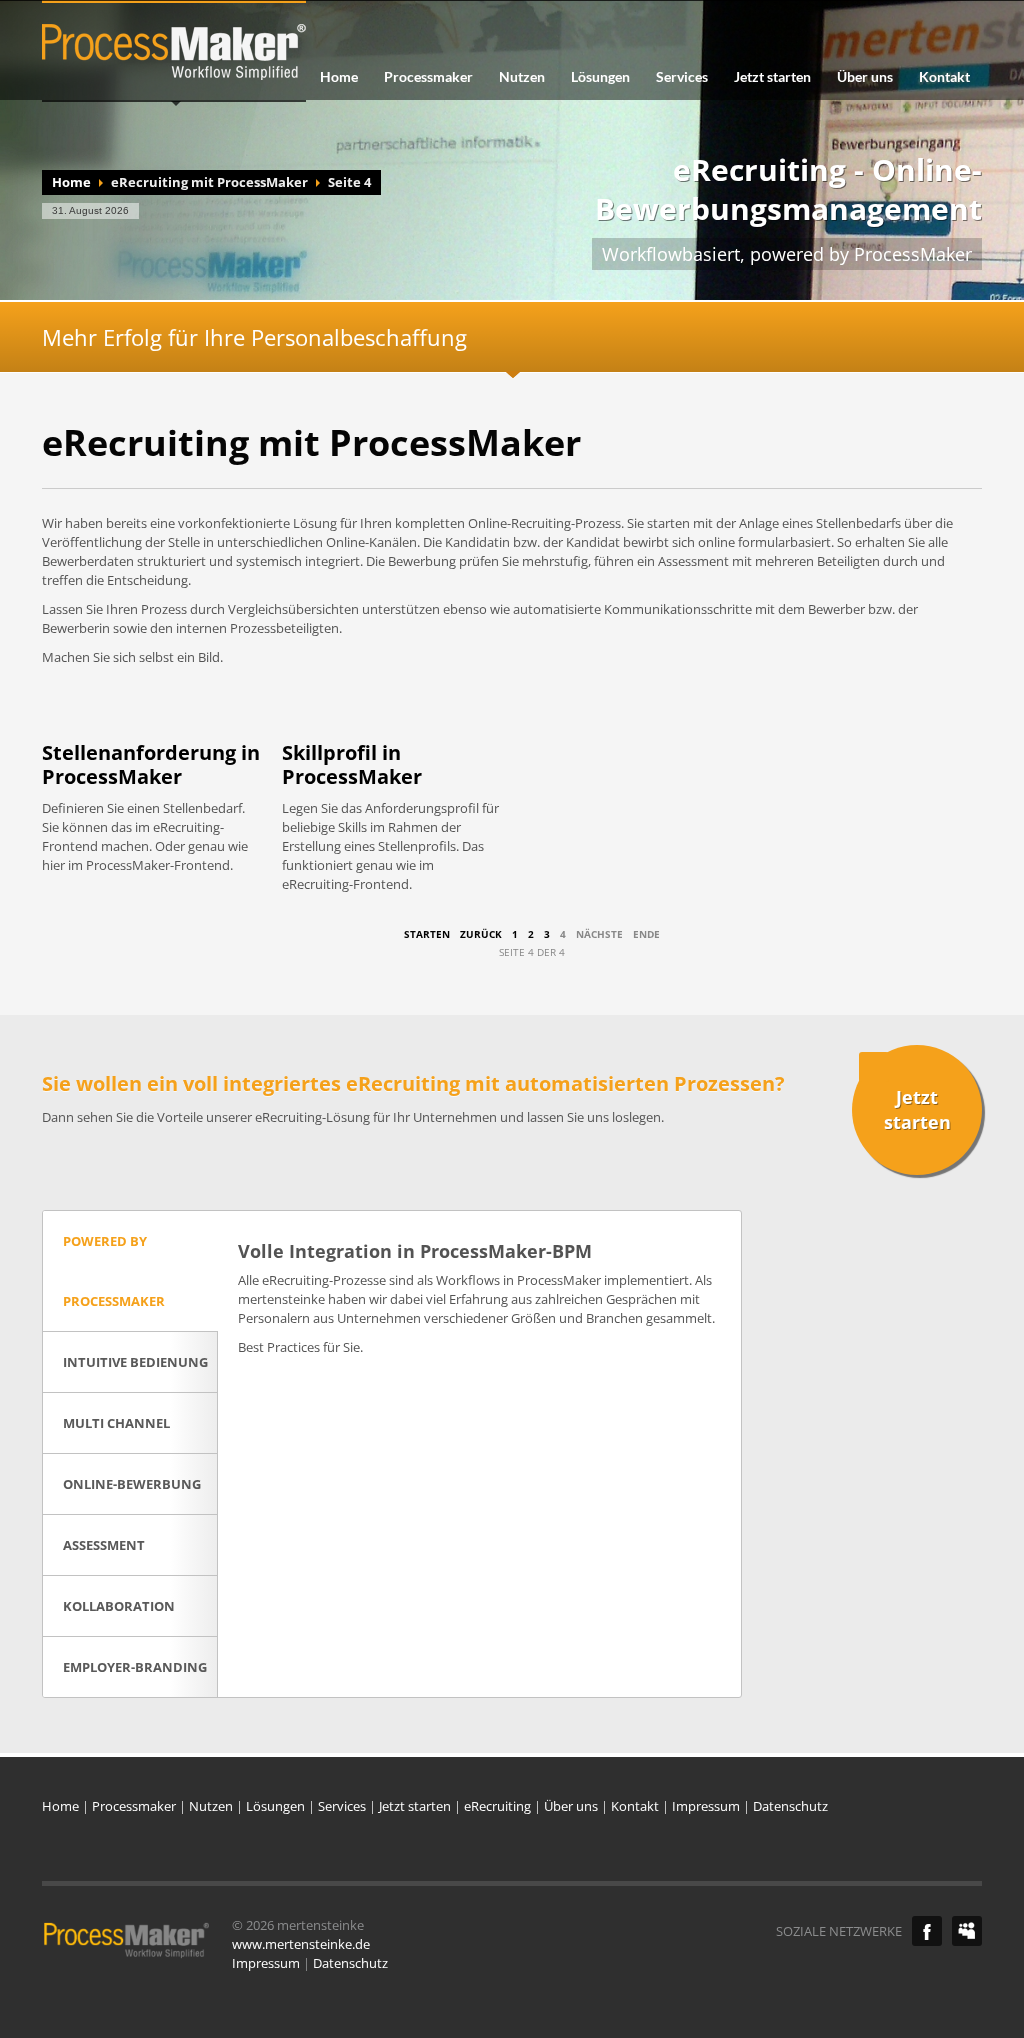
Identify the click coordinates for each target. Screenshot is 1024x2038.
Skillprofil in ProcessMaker (352, 764)
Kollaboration (119, 1606)
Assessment (104, 1545)
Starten (427, 934)
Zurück (481, 934)
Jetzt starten (772, 77)
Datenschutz (790, 1806)
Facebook (927, 1931)
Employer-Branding (135, 1667)
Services (682, 77)
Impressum (706, 1806)
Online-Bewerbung (132, 1484)
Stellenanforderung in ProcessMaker (151, 764)
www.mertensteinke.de (301, 1944)
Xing (967, 1931)
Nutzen (522, 77)
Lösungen (600, 77)
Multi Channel (116, 1423)
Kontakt (944, 77)
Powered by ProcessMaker (114, 1271)
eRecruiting (497, 1806)
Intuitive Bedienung (135, 1362)
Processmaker (428, 77)
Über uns (865, 77)
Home (339, 77)
